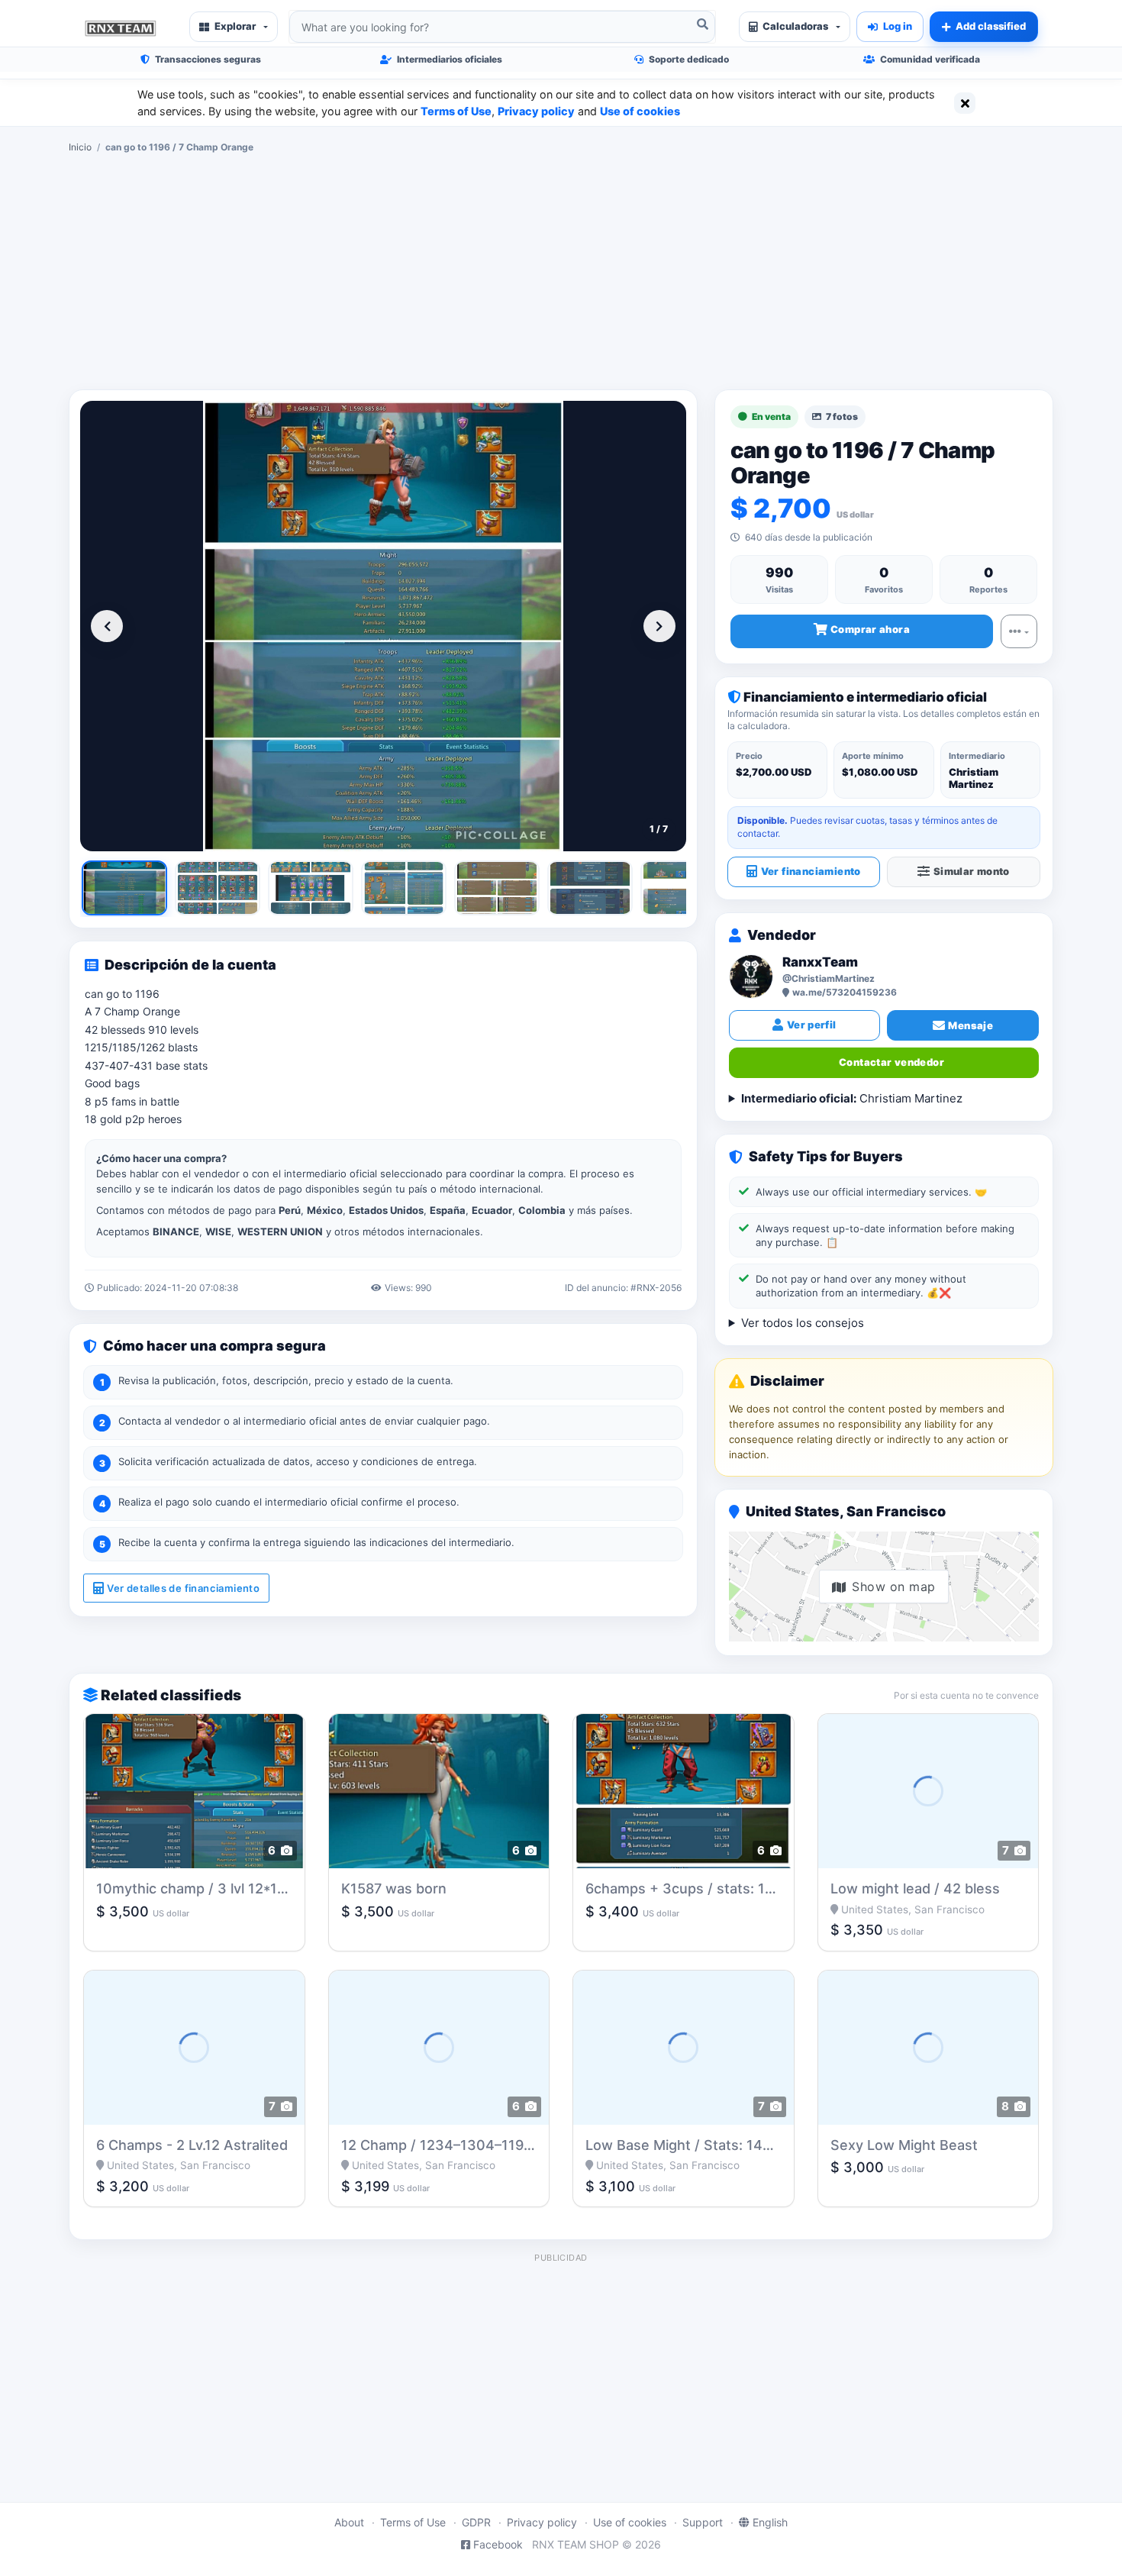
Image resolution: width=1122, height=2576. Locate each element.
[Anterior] (107, 626)
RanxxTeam (820, 962)
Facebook (498, 2544)
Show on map (893, 1587)
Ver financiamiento (811, 871)
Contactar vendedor (891, 1062)
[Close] (965, 103)
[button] (234, 27)
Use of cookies (640, 111)
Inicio (80, 147)
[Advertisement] (561, 272)
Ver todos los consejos (803, 1323)
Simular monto (972, 871)
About (349, 2522)
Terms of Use (456, 111)
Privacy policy (536, 111)
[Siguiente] (659, 626)
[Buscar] (702, 24)
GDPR (476, 2522)
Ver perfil (812, 1025)
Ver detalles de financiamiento (183, 1588)
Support (703, 2522)
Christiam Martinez (852, 1098)
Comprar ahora (870, 629)
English (770, 2522)
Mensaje (970, 1025)
